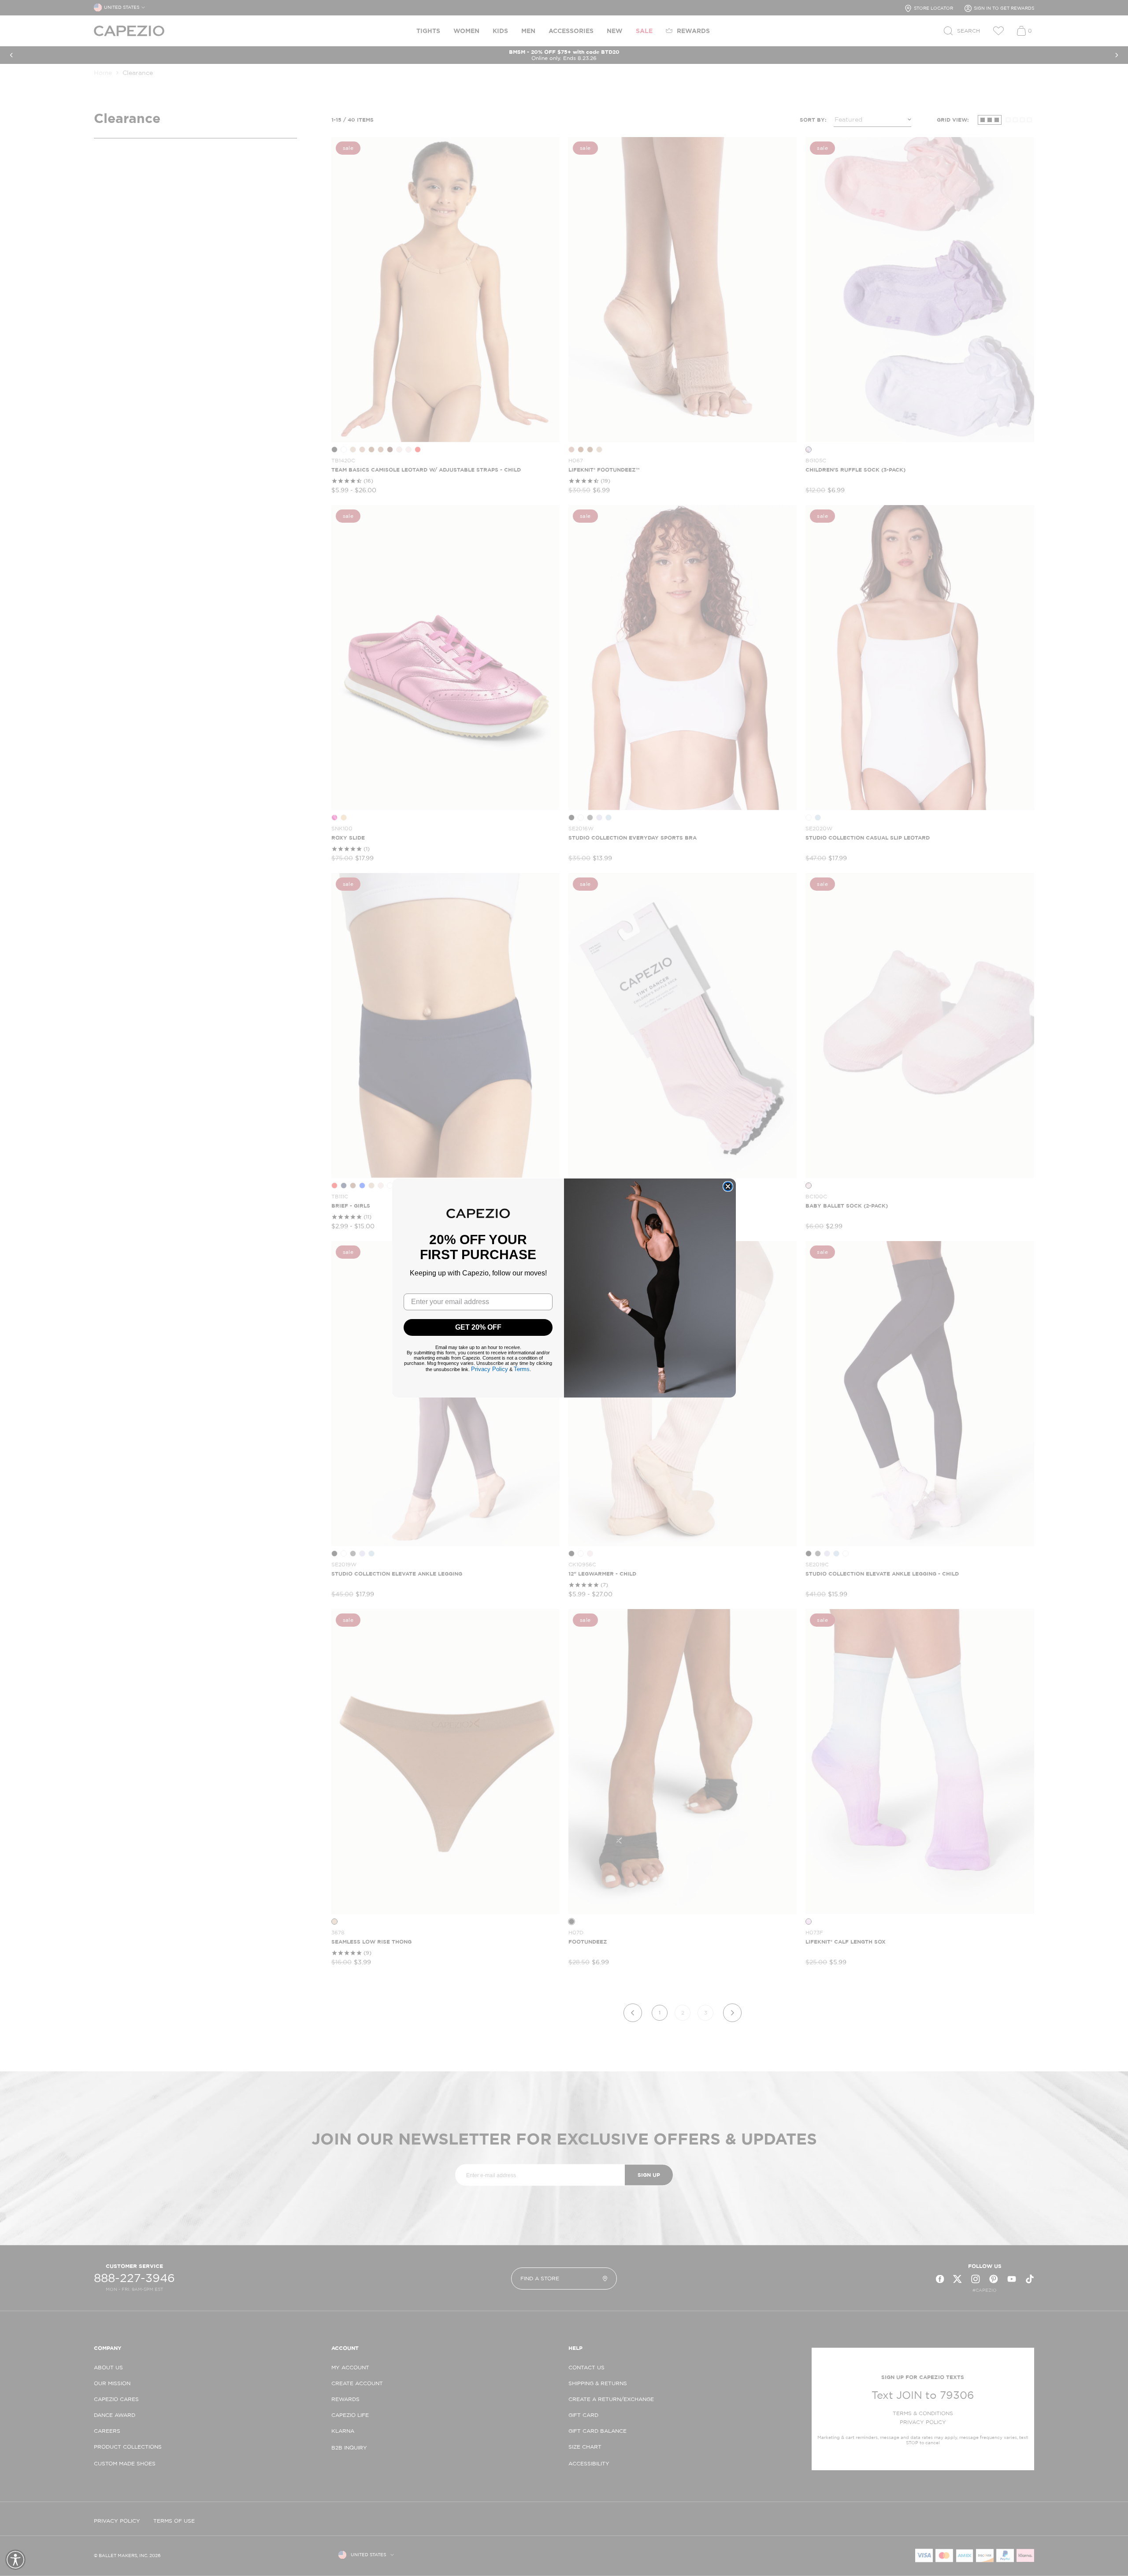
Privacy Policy (490, 1369)
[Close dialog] (728, 1186)
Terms (522, 1369)
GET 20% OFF (478, 1327)
